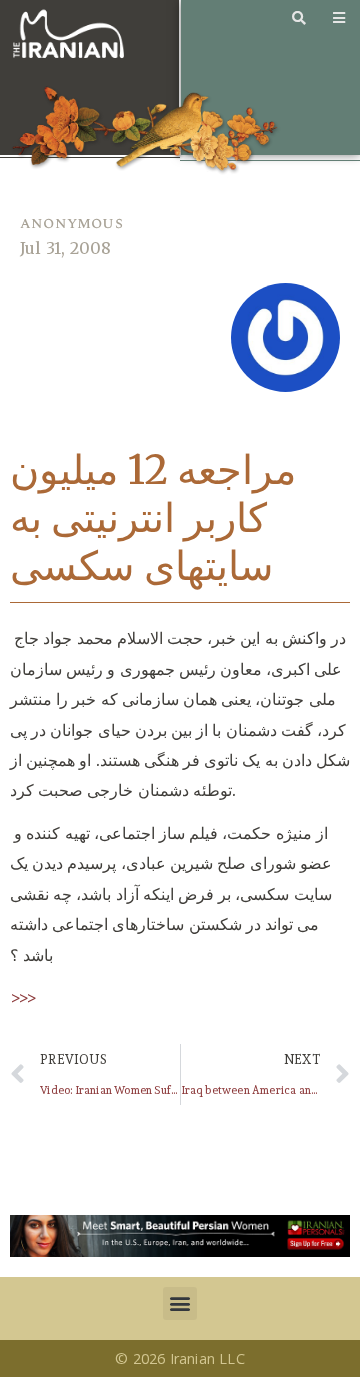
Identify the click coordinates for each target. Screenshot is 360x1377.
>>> (24, 997)
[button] (179, 1303)
